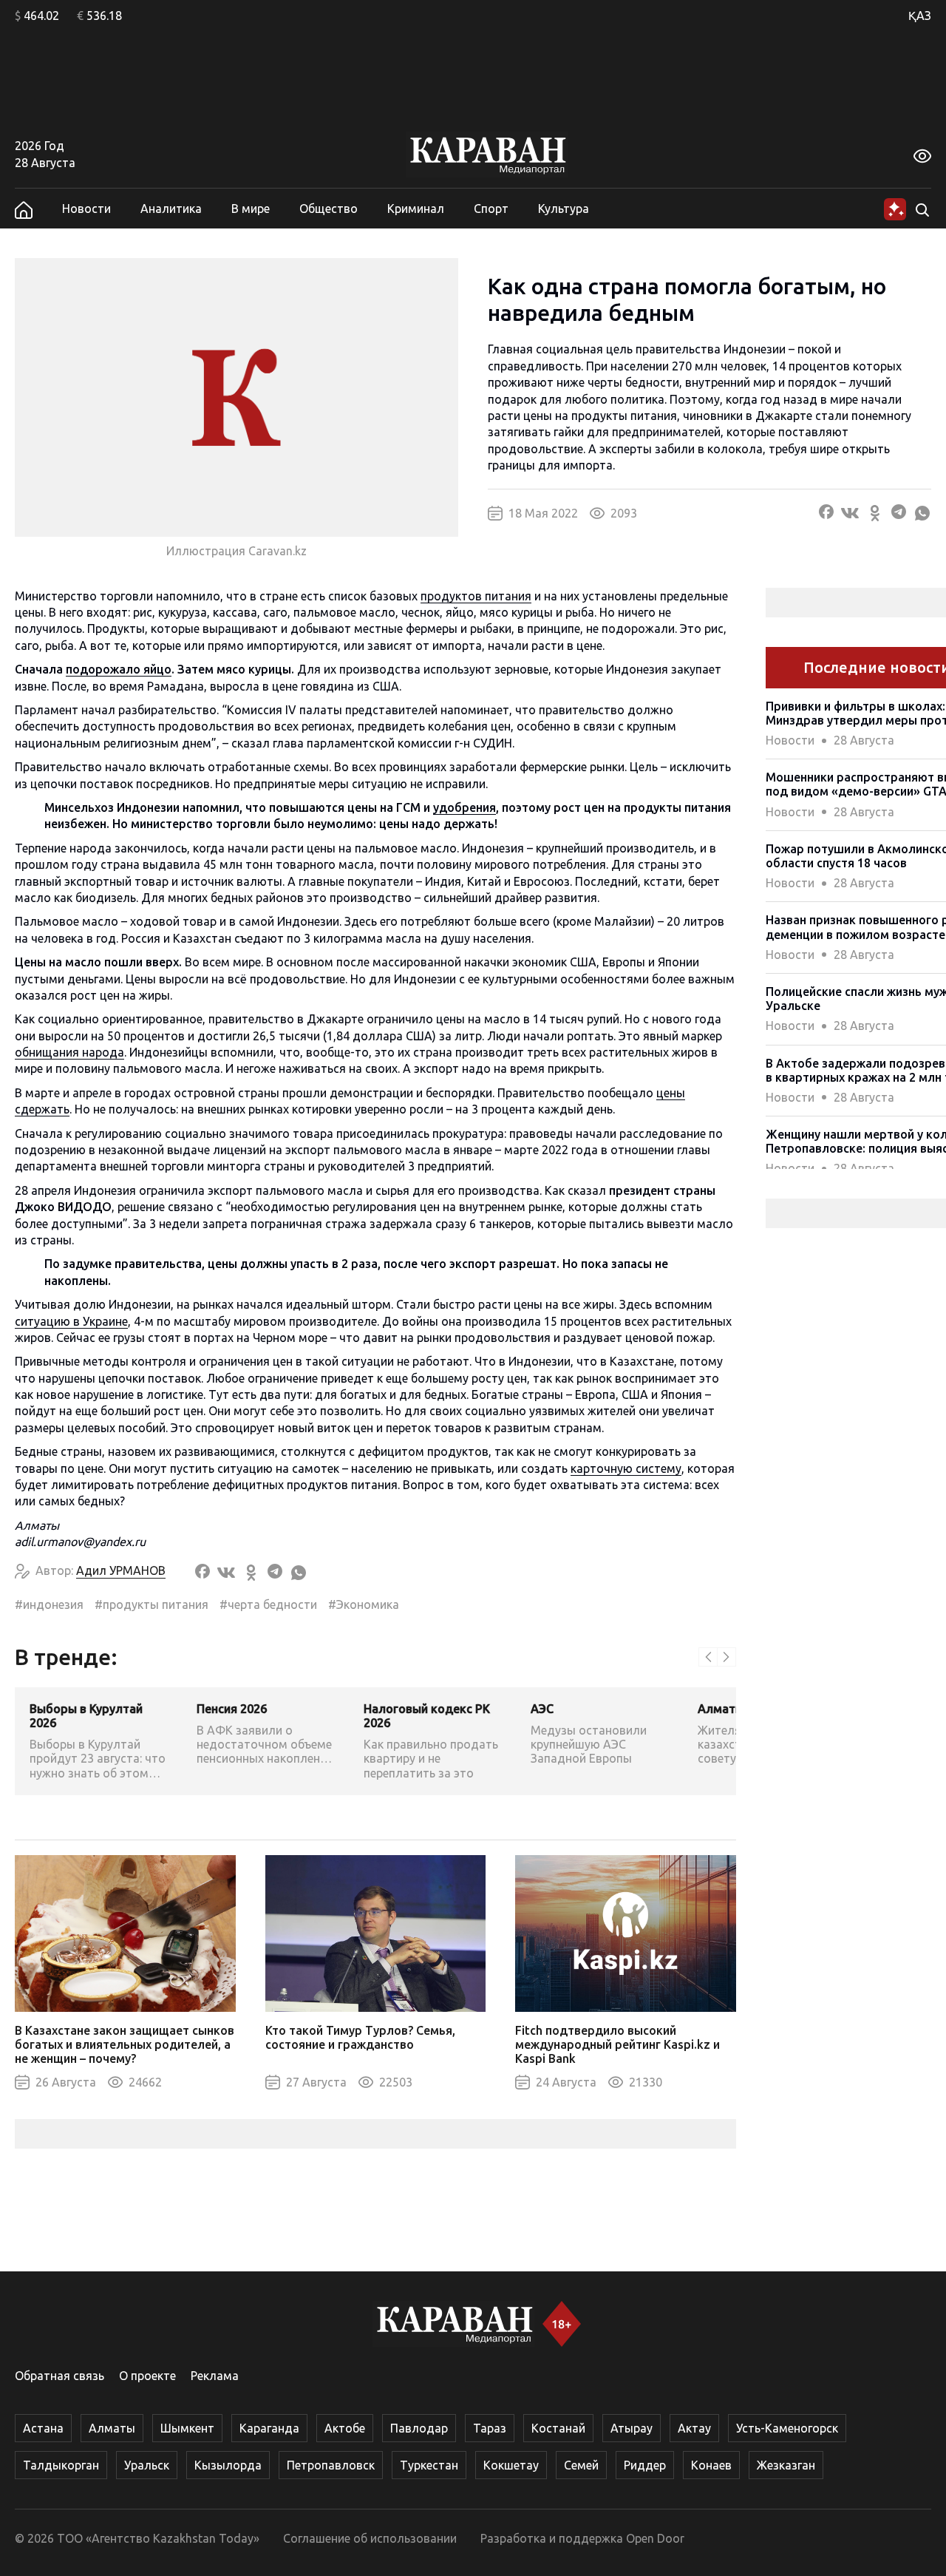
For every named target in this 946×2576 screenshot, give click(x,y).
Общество (329, 209)
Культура (564, 209)
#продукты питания (152, 1604)
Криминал (416, 209)
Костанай (558, 2428)
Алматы (112, 2428)
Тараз (490, 2428)
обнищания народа (69, 1052)
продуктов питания (476, 596)
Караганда (269, 2428)
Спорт (491, 209)
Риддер (645, 2465)
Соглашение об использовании (370, 2538)
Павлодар (419, 2428)
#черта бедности (268, 1604)
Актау (694, 2428)
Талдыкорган (61, 2465)
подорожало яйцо (119, 669)
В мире (251, 209)
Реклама (215, 2376)
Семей (581, 2465)
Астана (43, 2428)
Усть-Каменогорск (787, 2428)
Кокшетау (511, 2465)
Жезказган (786, 2465)
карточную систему (626, 1468)
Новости (86, 209)
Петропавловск (331, 2465)
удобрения (465, 807)
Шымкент (187, 2428)
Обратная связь (59, 2376)
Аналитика (171, 209)
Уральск (147, 2465)
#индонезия (49, 1604)
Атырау (632, 2428)
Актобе (345, 2428)
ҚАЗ (920, 16)
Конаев (711, 2465)
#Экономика (364, 1604)
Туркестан (429, 2465)
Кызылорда (228, 2465)
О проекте (147, 2376)
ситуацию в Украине (71, 1321)
